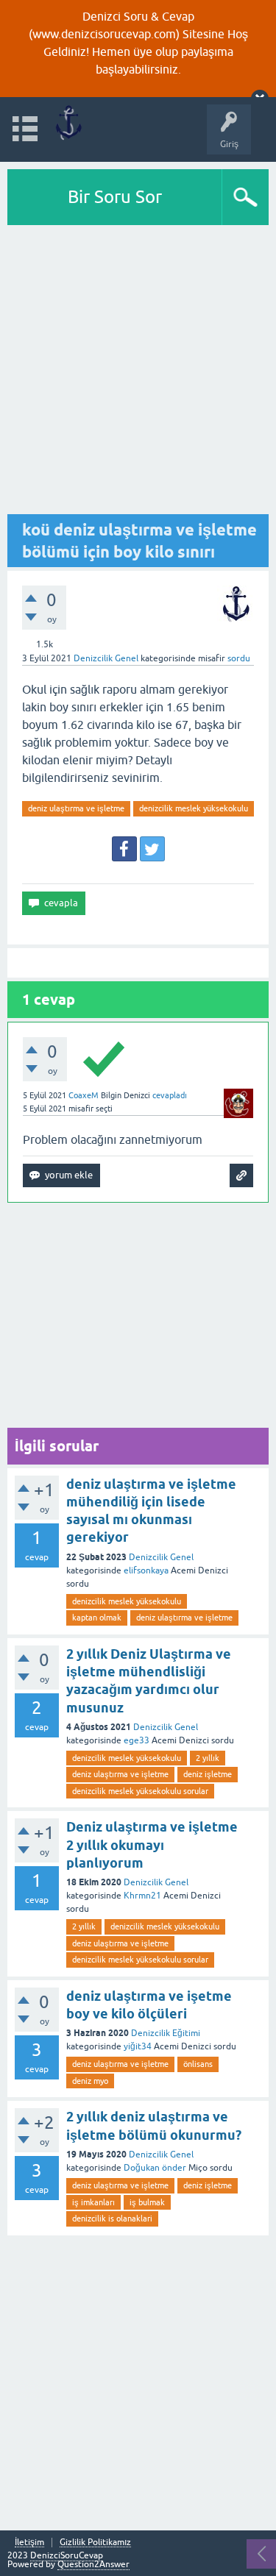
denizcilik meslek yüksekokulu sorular (140, 1791)
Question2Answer (93, 2564)
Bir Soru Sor (115, 197)
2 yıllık (208, 1758)
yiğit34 (138, 2046)
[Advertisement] (138, 370)
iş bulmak (147, 2202)
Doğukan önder (155, 2168)
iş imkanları (93, 2202)
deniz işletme (208, 1774)
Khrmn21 (142, 1896)
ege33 (137, 1740)
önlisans (198, 2064)
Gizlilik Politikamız (95, 2543)
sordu (239, 658)
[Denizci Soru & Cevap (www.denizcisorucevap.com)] (68, 122)
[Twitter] (152, 849)
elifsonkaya (146, 1570)
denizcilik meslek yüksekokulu (194, 808)
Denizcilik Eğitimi (166, 2033)
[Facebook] (124, 849)
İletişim (29, 2543)
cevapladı (170, 1095)
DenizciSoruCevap (67, 2555)
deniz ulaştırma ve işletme (76, 808)
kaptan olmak (97, 1618)
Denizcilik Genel (106, 658)
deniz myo (90, 2081)
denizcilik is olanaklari (112, 2219)
